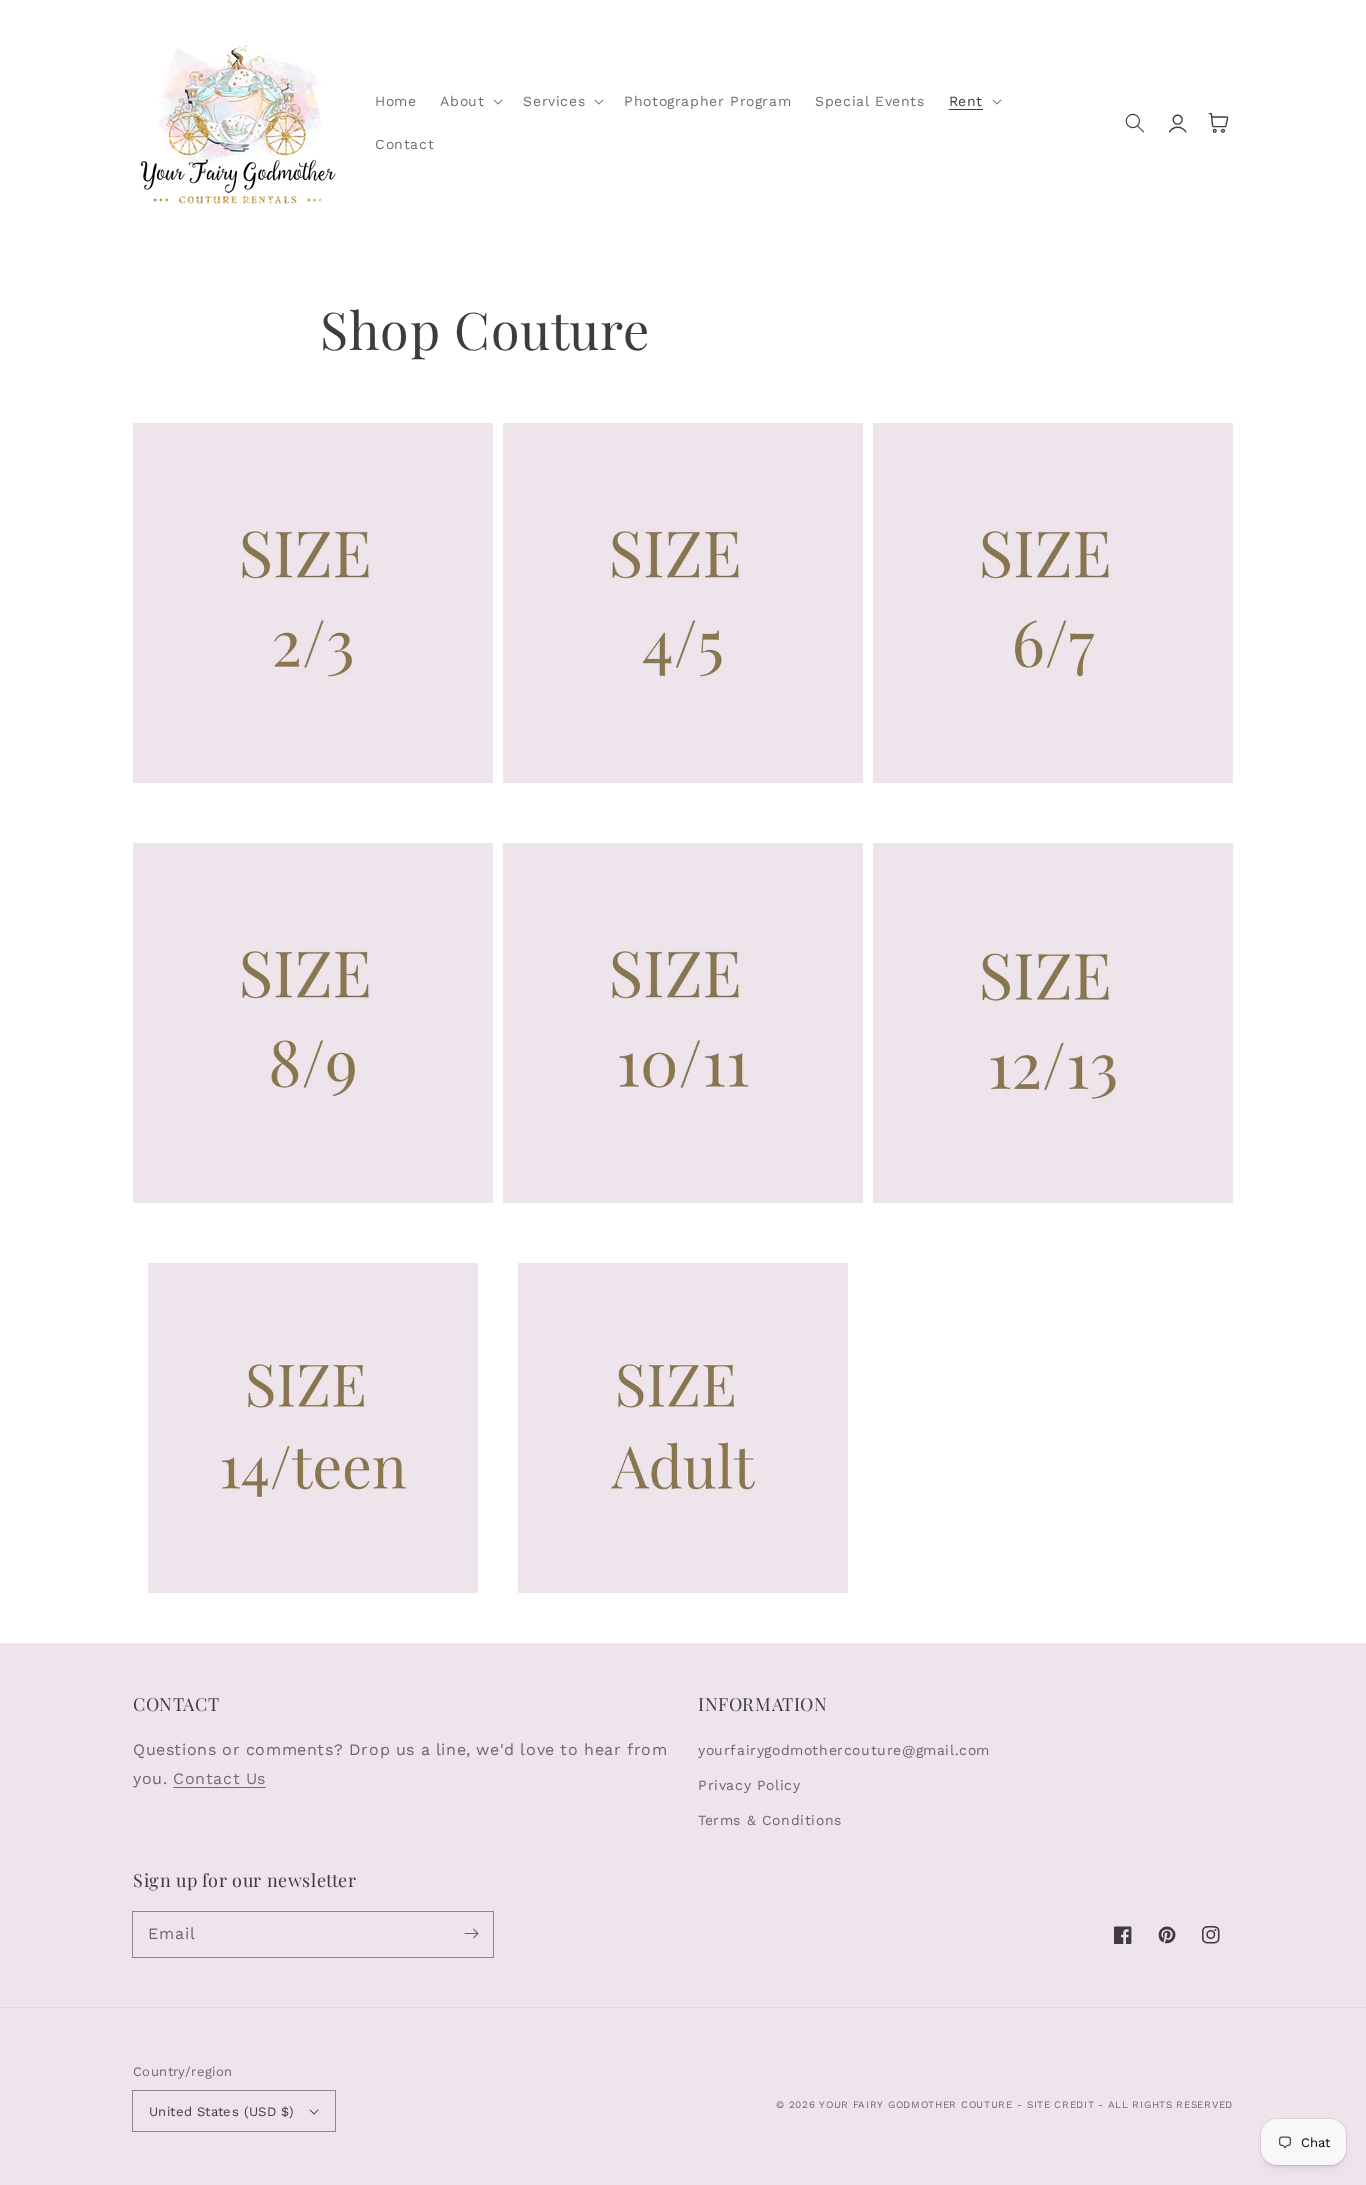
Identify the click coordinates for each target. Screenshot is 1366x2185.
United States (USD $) (221, 2111)
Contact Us (219, 1778)
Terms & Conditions (770, 1820)
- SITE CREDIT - (1062, 2104)
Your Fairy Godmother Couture (916, 2104)
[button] (469, 101)
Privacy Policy (749, 1785)
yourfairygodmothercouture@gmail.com (844, 1750)
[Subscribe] (471, 1934)
